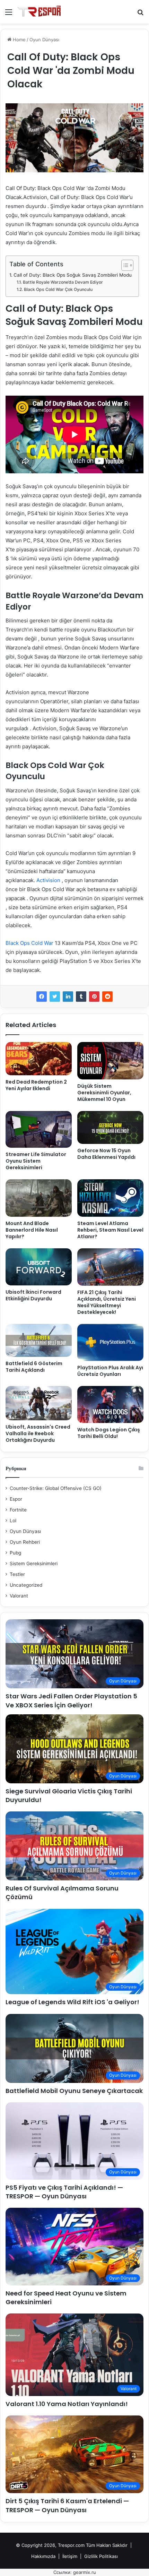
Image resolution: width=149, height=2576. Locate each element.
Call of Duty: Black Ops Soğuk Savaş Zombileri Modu (73, 275)
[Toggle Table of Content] (124, 265)
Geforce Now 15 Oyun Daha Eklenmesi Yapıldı (106, 1154)
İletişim (70, 2556)
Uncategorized (26, 1585)
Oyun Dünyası (44, 40)
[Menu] (9, 14)
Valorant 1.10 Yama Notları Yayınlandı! (67, 2404)
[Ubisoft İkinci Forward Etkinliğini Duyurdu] (39, 1267)
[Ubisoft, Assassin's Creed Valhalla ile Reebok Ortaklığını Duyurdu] (39, 1403)
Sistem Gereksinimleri (34, 1563)
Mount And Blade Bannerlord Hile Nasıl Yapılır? (32, 1230)
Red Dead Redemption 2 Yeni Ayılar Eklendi (36, 1085)
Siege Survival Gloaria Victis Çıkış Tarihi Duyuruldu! (69, 1795)
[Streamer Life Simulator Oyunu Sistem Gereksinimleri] (39, 1130)
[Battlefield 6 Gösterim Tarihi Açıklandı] (39, 1341)
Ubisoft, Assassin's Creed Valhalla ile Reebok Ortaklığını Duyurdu (38, 1433)
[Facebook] (42, 997)
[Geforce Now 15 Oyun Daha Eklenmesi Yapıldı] (110, 1128)
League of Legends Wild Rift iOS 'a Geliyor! (72, 2002)
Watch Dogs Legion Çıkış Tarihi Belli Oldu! (109, 1433)
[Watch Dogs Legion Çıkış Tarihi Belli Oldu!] (110, 1405)
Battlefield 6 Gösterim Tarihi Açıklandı (34, 1367)
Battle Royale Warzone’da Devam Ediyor (63, 282)
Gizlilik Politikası (101, 2556)
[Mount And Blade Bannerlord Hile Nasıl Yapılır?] (39, 1198)
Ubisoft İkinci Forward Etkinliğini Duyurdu (33, 1295)
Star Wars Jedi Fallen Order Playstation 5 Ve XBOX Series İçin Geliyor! (71, 1700)
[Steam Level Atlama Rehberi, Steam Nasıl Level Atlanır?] (110, 1198)
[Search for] (140, 14)
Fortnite (18, 1510)
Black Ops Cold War (29, 943)
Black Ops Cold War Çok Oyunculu (58, 289)
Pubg (15, 1553)
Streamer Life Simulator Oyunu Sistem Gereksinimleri (36, 1161)
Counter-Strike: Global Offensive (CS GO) (56, 1488)
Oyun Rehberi (25, 1542)
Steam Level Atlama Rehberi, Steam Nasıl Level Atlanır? (110, 1230)
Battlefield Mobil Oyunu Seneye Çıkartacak (74, 2091)
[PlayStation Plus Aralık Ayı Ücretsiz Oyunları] (110, 1342)
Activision (49, 880)
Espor (16, 1499)
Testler (17, 1574)
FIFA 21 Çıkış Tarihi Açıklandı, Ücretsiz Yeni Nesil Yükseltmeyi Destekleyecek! (107, 1302)
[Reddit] (107, 997)
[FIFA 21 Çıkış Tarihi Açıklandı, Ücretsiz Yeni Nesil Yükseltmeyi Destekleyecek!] (110, 1267)
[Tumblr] (81, 997)
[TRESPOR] (40, 12)
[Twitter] (55, 997)
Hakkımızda (43, 2556)
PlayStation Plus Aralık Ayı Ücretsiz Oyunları (110, 1371)
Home (19, 40)
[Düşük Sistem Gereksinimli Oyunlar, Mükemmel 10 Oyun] (110, 1061)
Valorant (19, 1596)
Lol (13, 1520)
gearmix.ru (85, 2572)
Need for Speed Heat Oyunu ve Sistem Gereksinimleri (66, 2298)
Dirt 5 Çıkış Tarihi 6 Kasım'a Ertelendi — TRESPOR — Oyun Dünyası (67, 2505)
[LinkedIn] (68, 997)
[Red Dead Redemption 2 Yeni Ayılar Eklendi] (39, 1058)
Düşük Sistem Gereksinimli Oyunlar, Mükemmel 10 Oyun (104, 1093)
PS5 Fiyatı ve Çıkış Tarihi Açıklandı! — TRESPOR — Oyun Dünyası (64, 2192)
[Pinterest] (94, 997)
